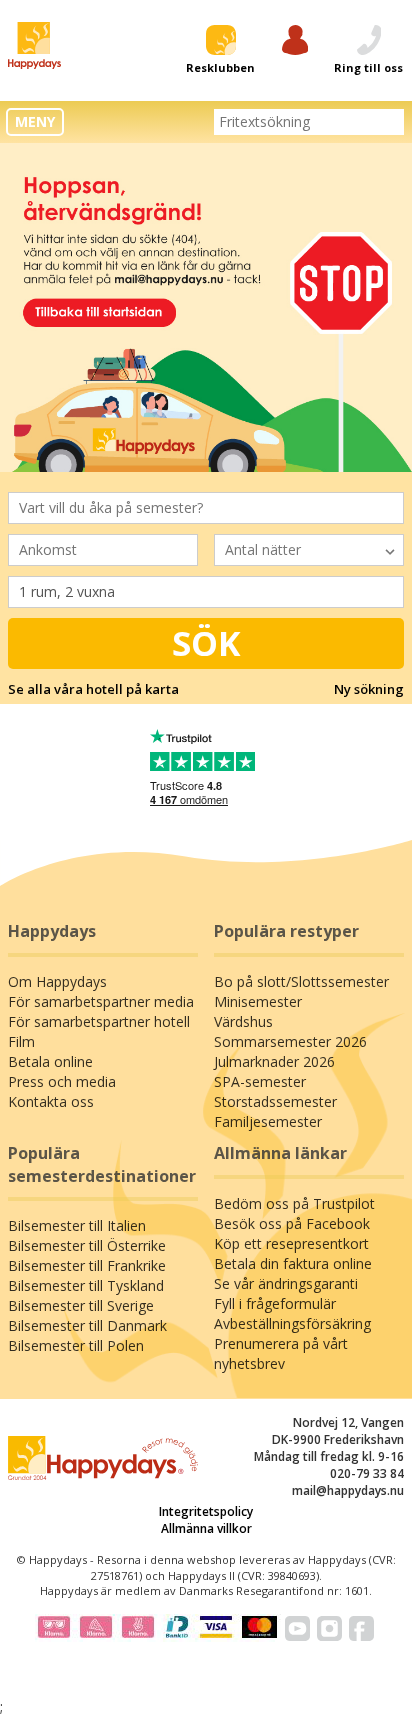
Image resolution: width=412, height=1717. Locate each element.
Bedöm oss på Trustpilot (294, 1203)
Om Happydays (57, 981)
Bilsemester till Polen (76, 1345)
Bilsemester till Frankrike (87, 1265)
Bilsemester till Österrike (87, 1245)
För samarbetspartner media (101, 1001)
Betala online (50, 1061)
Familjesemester (268, 1121)
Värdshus (243, 1021)
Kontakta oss (51, 1101)
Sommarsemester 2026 (290, 1041)
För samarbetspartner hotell (99, 1021)
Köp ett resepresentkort (291, 1243)
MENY (35, 121)
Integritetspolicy (206, 1511)
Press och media (62, 1081)
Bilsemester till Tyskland (86, 1285)
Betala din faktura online (293, 1263)
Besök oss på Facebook (292, 1223)
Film (21, 1041)
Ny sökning (369, 689)
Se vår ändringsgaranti (286, 1283)
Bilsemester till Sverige (81, 1305)
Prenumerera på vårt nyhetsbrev (281, 1353)
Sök (206, 643)
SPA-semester (260, 1081)
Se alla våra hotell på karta (93, 689)
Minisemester (258, 1001)
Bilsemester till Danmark (87, 1325)
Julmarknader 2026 (274, 1061)
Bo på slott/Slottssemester (301, 981)
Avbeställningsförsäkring (292, 1323)
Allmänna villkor (206, 1528)
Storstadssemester (275, 1101)
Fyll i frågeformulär (275, 1303)
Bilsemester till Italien (77, 1225)
